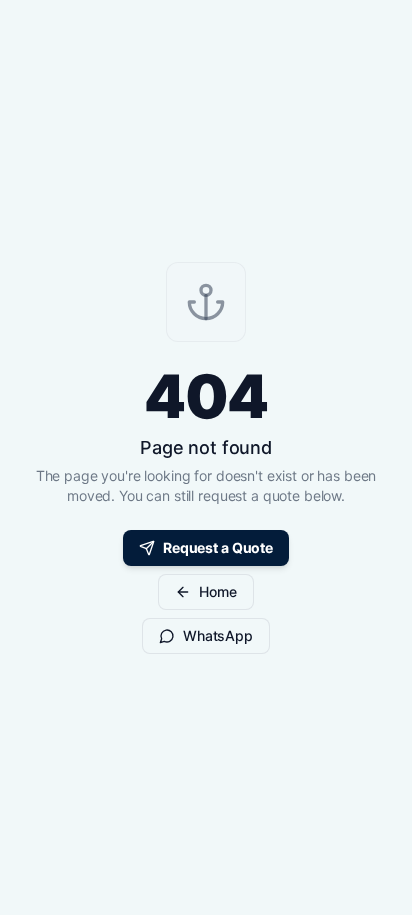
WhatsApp (218, 635)
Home (217, 591)
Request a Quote (218, 547)
